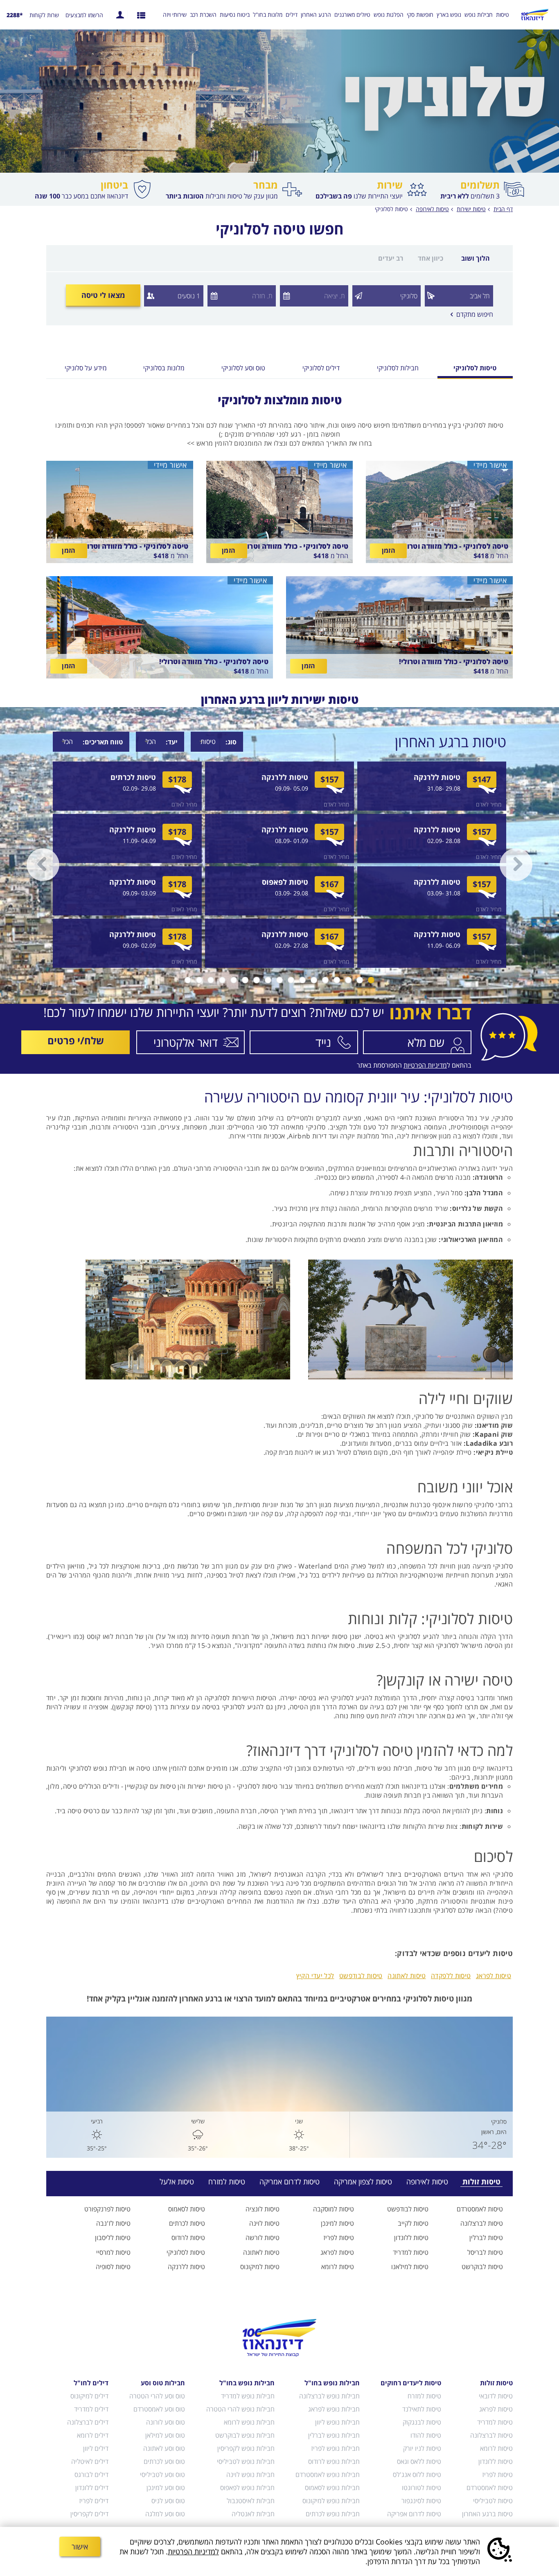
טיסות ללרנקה (186, 2267)
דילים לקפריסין (89, 2514)
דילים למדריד (91, 2409)
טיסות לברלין (486, 2238)
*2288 (15, 15)
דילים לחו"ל (91, 2383)
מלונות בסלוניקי (164, 368)
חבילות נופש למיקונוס (331, 2501)
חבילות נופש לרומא (249, 2422)
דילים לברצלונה (88, 2422)
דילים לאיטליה (90, 2461)
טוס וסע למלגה (165, 2514)
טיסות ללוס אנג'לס (417, 2475)
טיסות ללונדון (411, 2238)
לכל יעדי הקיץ (315, 1976)
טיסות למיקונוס (260, 2267)
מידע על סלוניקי (86, 368)
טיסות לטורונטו (422, 2488)
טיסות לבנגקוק (422, 2422)
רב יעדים (391, 258)
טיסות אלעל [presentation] (177, 2182)
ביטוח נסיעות (235, 15)
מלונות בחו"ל (268, 15)
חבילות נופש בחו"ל (332, 2383)
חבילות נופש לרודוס (334, 2461)
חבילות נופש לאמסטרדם (328, 2475)
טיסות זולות (496, 2383)
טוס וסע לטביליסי (162, 2475)
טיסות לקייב (413, 2223)
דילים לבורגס (91, 2475)
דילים (292, 15)
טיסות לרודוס (188, 2238)
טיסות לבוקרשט (482, 2267)
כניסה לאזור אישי (120, 15)
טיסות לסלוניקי (391, 209)
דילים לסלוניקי (321, 368)
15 (211, 980)
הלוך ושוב (476, 258)
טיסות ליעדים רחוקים (411, 2383)
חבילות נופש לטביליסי (246, 2461)
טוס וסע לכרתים (164, 2461)
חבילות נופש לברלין (334, 2435)
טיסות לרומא (338, 2267)
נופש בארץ (449, 15)
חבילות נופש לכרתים (333, 2514)
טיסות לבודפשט (361, 1976)
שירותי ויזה (175, 15)
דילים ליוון (96, 2448)
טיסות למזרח (424, 2396)
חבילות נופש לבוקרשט (245, 2435)
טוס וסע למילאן (165, 2435)
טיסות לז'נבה (113, 2223)
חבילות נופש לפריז (335, 2448)
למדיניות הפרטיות (193, 2551)
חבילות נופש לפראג (334, 2409)
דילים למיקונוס (89, 2396)
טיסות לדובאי (496, 2396)
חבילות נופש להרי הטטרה (240, 2409)
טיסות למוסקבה (334, 2209)
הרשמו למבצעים (84, 15)
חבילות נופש (479, 15)
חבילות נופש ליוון (337, 2422)
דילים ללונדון (92, 2488)
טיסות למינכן (337, 2223)
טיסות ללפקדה (451, 1976)
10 (268, 980)
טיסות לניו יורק (422, 2448)
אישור (80, 2547)
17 (188, 980)
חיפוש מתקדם (472, 314)
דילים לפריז (94, 2501)
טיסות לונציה (263, 2209)
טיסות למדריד (411, 2252)
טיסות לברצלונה (482, 2223)
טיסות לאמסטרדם (480, 2209)
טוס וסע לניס (168, 2501)
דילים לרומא (93, 2435)
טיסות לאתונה (407, 1976)
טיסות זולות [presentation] (481, 2182)
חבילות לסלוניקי (398, 368)
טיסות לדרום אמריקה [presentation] (290, 2182)
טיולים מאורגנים (352, 15)
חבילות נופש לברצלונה (329, 2396)
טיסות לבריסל (485, 2252)
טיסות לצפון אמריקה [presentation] (363, 2182)
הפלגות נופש (389, 15)
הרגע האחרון (316, 15)
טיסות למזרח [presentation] (227, 2182)
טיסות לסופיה (113, 2267)
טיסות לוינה (264, 2223)
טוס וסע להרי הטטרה (157, 2396)
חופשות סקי (420, 15)
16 (199, 980)
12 (245, 980)
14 (222, 980)
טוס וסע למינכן (166, 2488)
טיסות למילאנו (410, 2267)
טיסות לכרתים (187, 2223)
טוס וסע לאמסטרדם (159, 2409)
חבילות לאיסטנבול (250, 2501)
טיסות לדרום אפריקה (414, 2514)
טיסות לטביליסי (493, 2501)
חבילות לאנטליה (253, 2514)
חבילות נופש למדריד (248, 2396)
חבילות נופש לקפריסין (246, 2448)
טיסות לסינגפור (421, 2501)
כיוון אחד (431, 258)
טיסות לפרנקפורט (107, 2209)
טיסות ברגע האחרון (487, 2514)
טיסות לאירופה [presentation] (427, 2182)
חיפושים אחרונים (141, 15)
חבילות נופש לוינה (250, 2475)
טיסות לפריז (339, 2238)
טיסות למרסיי (113, 2252)
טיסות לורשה (263, 2238)
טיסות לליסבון (113, 2238)
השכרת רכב (203, 15)
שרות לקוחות (44, 15)
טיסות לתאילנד (422, 2409)
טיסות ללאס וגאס (419, 2461)
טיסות (503, 15)
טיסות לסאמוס (187, 2209)
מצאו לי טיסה (103, 295)
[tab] (476, 2182)
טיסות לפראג (494, 1976)
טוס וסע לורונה (166, 2422)
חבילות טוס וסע (163, 2383)
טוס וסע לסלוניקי (243, 368)
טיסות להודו (426, 2435)
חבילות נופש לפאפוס (247, 2488)
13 (234, 980)
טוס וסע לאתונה (164, 2448)
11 (257, 980)
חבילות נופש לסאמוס (332, 2488)
